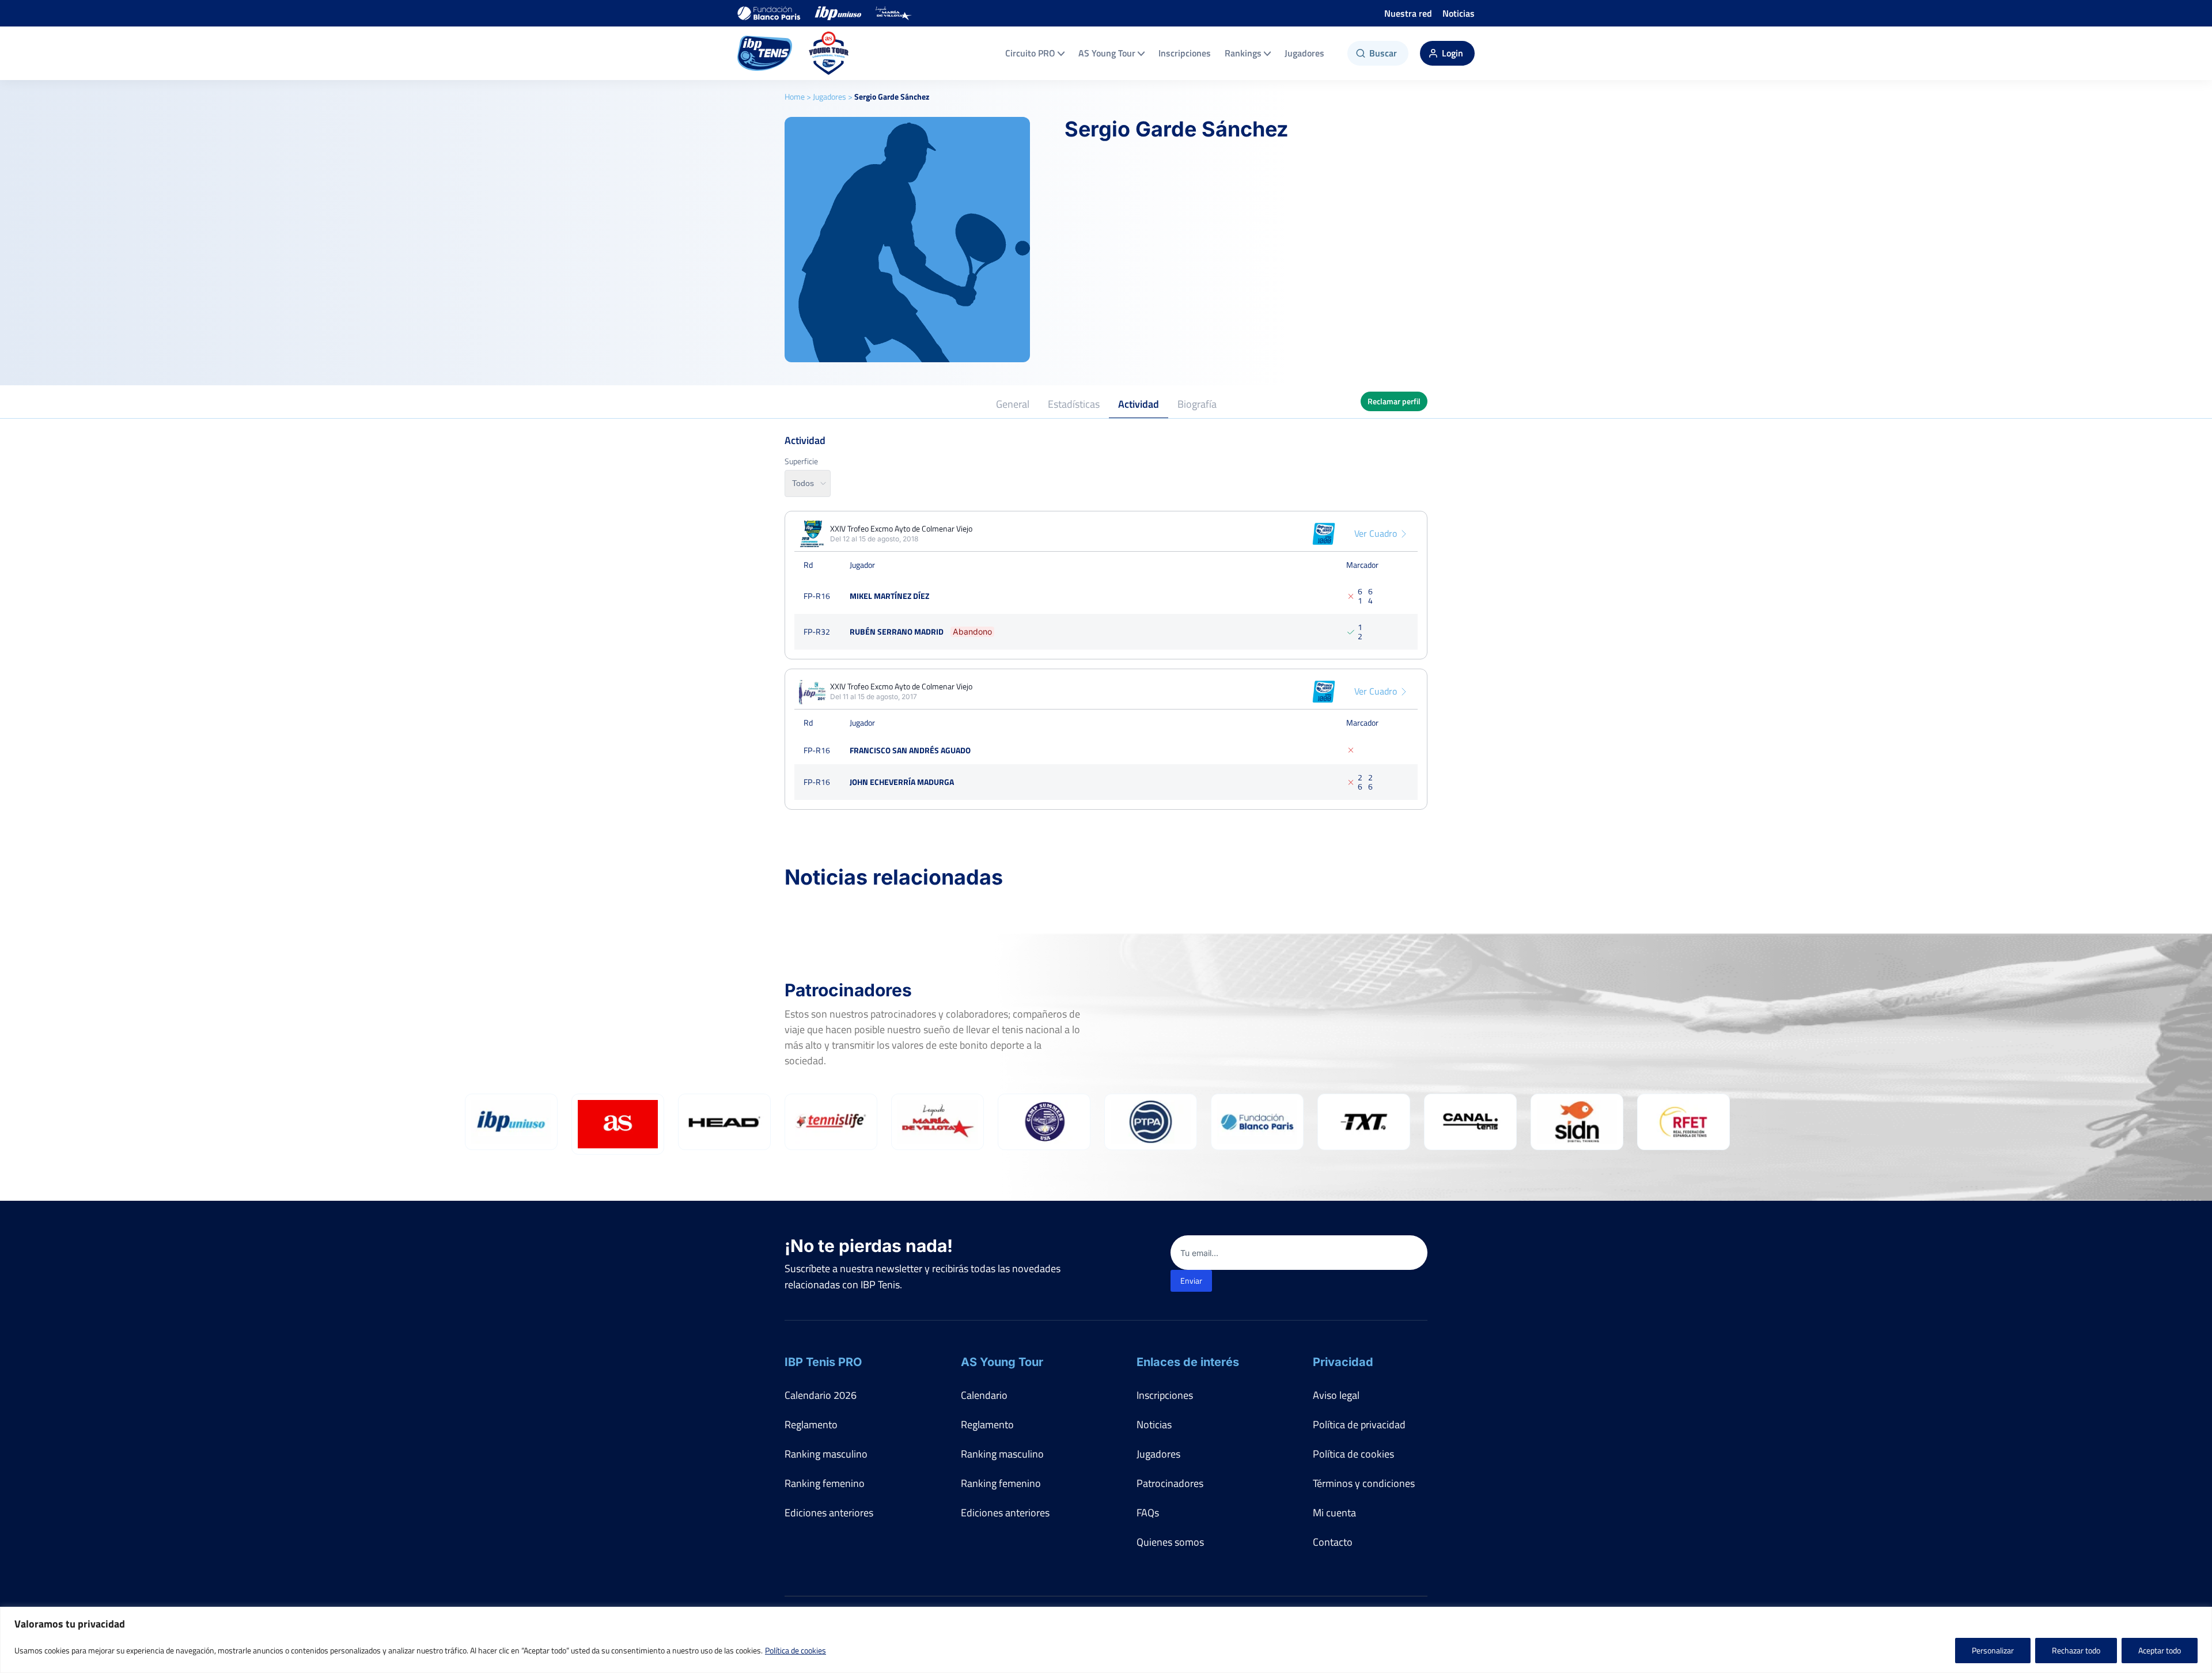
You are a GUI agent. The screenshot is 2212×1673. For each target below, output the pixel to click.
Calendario (984, 1395)
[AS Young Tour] (829, 53)
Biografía (1197, 404)
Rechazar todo (2076, 1650)
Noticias (1459, 13)
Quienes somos (1170, 1542)
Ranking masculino (826, 1454)
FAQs (1148, 1513)
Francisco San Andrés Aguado (910, 750)
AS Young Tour (1107, 53)
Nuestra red (1408, 13)
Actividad (1139, 404)
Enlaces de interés (1188, 1362)
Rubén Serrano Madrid (897, 631)
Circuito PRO (1030, 53)
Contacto (1333, 1542)
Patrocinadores (1170, 1483)
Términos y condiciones (1364, 1483)
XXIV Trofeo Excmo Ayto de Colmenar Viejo (901, 529)
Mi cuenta (1334, 1513)
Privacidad (1343, 1362)
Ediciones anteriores (829, 1513)
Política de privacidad (1359, 1424)
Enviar (1191, 1281)
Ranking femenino (825, 1483)
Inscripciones (1185, 53)
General (1013, 404)
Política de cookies (796, 1650)
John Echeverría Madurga (902, 782)
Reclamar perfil (1394, 401)
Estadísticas (1074, 404)
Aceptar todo (2160, 1650)
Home (795, 96)
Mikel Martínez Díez (889, 596)
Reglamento (811, 1424)
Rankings (1243, 53)
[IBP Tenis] (765, 53)
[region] (1106, 1640)
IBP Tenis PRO (823, 1362)
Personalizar (1993, 1650)
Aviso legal (1336, 1395)
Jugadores (1304, 53)
